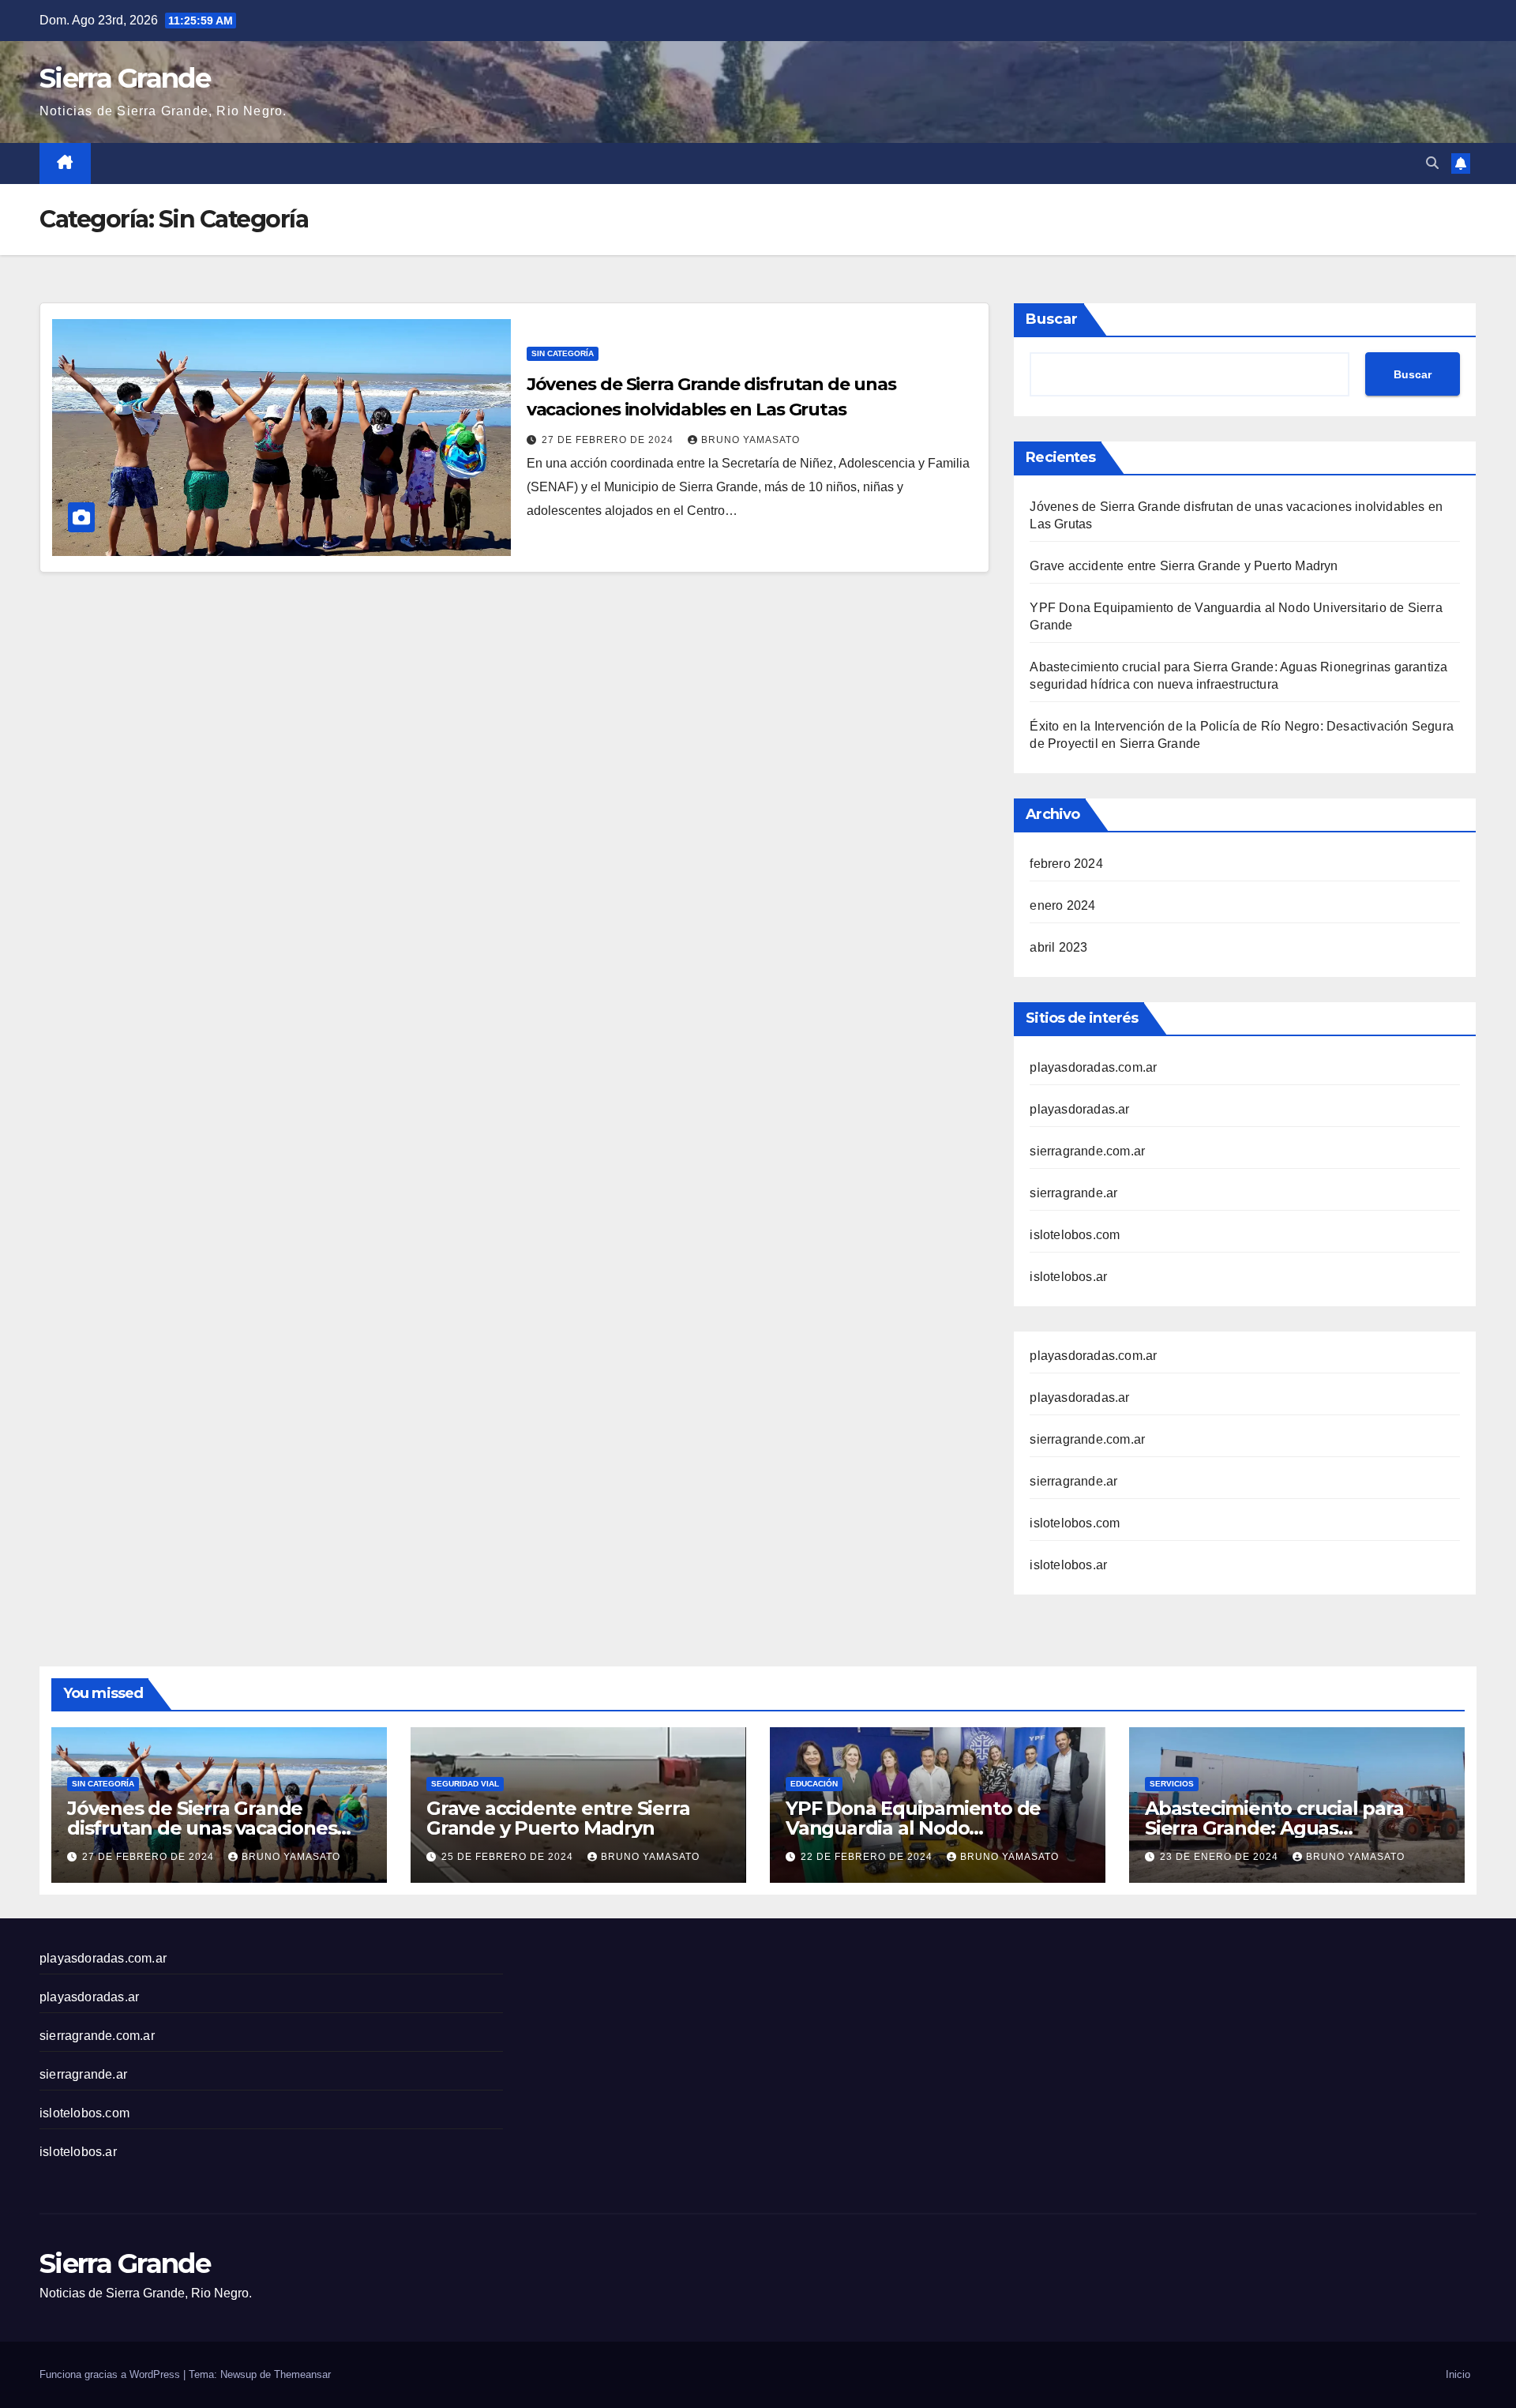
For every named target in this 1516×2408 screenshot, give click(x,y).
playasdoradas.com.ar (1093, 1067)
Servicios (1172, 1784)
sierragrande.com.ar (1087, 1151)
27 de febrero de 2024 (609, 440)
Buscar (1052, 319)
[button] (1432, 163)
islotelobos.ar (1068, 1277)
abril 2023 (1058, 947)
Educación (814, 1784)
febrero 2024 (1066, 864)
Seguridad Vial (465, 1784)
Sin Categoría (563, 353)
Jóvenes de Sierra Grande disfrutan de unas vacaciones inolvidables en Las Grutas (202, 1828)
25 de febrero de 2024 (509, 1857)
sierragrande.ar (1073, 1193)
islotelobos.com (1075, 1235)
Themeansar (302, 2374)
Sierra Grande (125, 78)
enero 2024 (1062, 905)
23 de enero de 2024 (1221, 1857)
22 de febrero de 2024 (868, 1857)
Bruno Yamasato (750, 440)
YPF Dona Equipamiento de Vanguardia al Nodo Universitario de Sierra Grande (924, 1828)
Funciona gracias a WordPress (111, 2374)
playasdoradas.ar (1079, 1109)
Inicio (1458, 2374)
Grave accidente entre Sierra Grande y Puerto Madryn (1184, 566)
